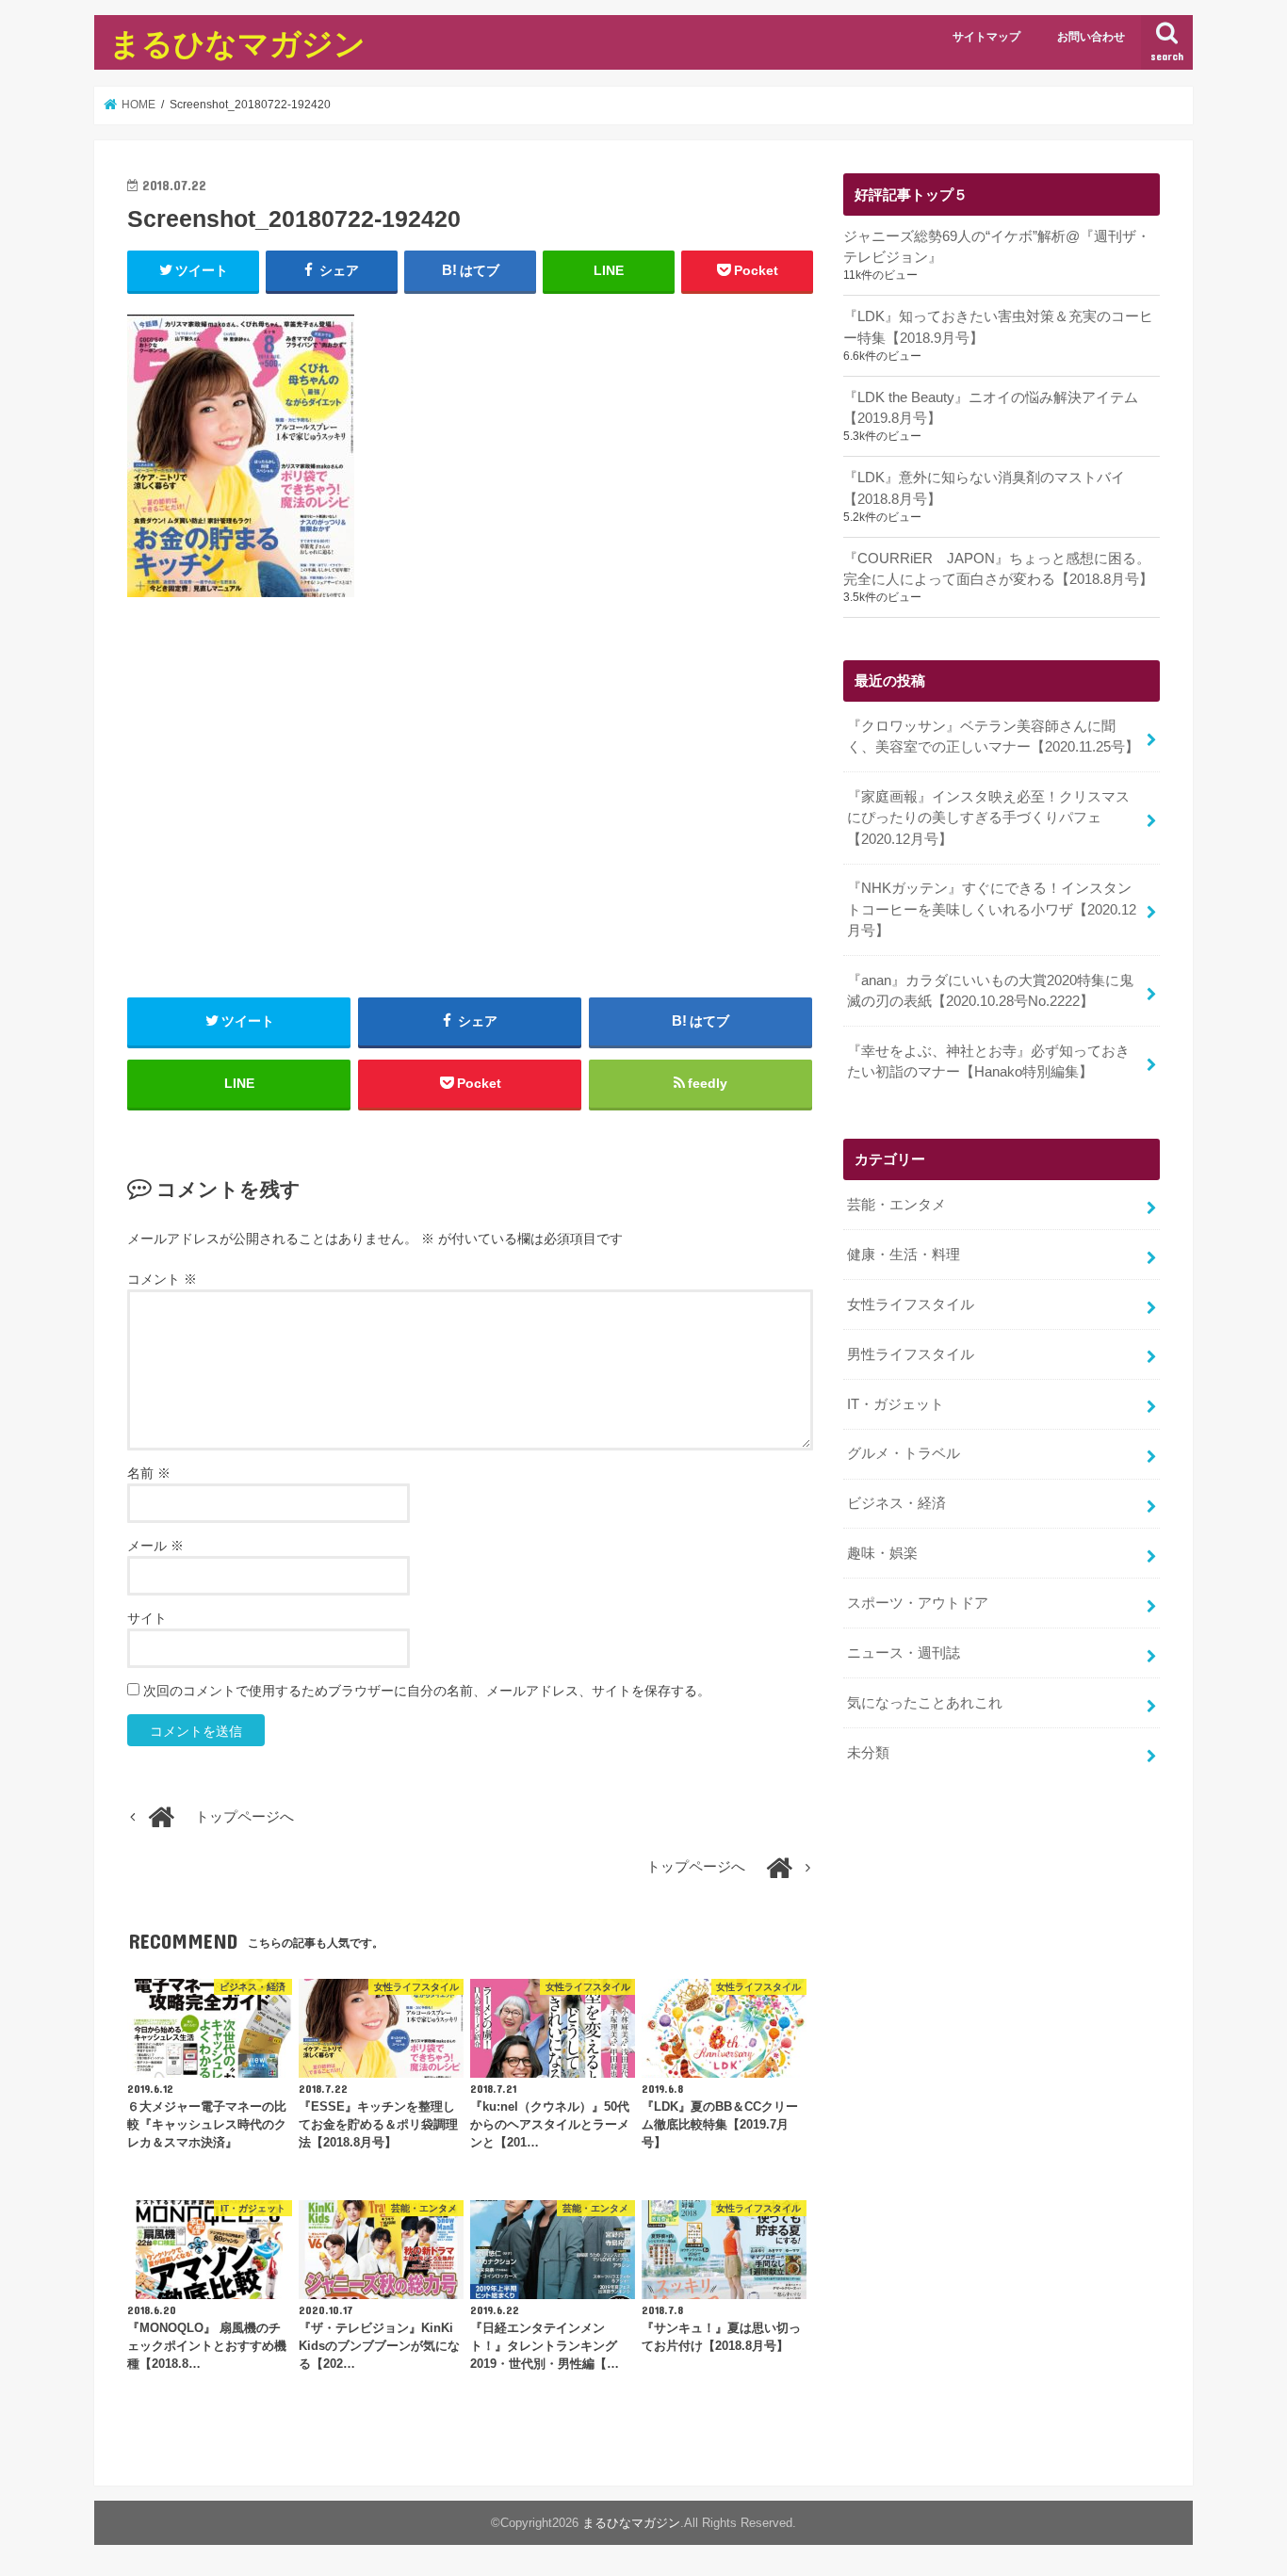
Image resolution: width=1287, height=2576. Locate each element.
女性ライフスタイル (911, 1304)
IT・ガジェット (896, 1404)
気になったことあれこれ (925, 1703)
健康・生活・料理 (904, 1255)
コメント (162, 1279)
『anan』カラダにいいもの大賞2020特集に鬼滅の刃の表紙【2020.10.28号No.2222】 (990, 991)
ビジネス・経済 (896, 1503)
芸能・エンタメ (896, 1205)
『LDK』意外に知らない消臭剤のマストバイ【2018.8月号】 (984, 488)
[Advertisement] (470, 819)
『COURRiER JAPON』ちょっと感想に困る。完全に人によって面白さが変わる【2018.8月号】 (998, 569)
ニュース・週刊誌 (904, 1653)
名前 (149, 1473)
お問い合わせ (1091, 37)
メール (155, 1546)
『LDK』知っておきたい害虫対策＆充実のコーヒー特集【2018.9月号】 (998, 327)
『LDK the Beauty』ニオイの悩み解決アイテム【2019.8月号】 (991, 408)
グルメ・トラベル (904, 1453)
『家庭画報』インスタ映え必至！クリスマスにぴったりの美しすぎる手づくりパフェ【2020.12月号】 (988, 818)
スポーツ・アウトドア (918, 1603)
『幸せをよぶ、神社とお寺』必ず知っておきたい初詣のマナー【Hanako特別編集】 (988, 1061)
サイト (147, 1618)
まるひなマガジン (237, 43)
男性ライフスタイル (911, 1354)
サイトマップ (986, 37)
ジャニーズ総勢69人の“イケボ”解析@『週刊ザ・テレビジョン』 (997, 247)
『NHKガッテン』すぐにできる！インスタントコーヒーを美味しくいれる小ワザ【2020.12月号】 (992, 909)
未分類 (868, 1753)
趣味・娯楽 (882, 1553)
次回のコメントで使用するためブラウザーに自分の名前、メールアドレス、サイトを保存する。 (427, 1691)
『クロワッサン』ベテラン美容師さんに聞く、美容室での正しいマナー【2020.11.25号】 (993, 737)
